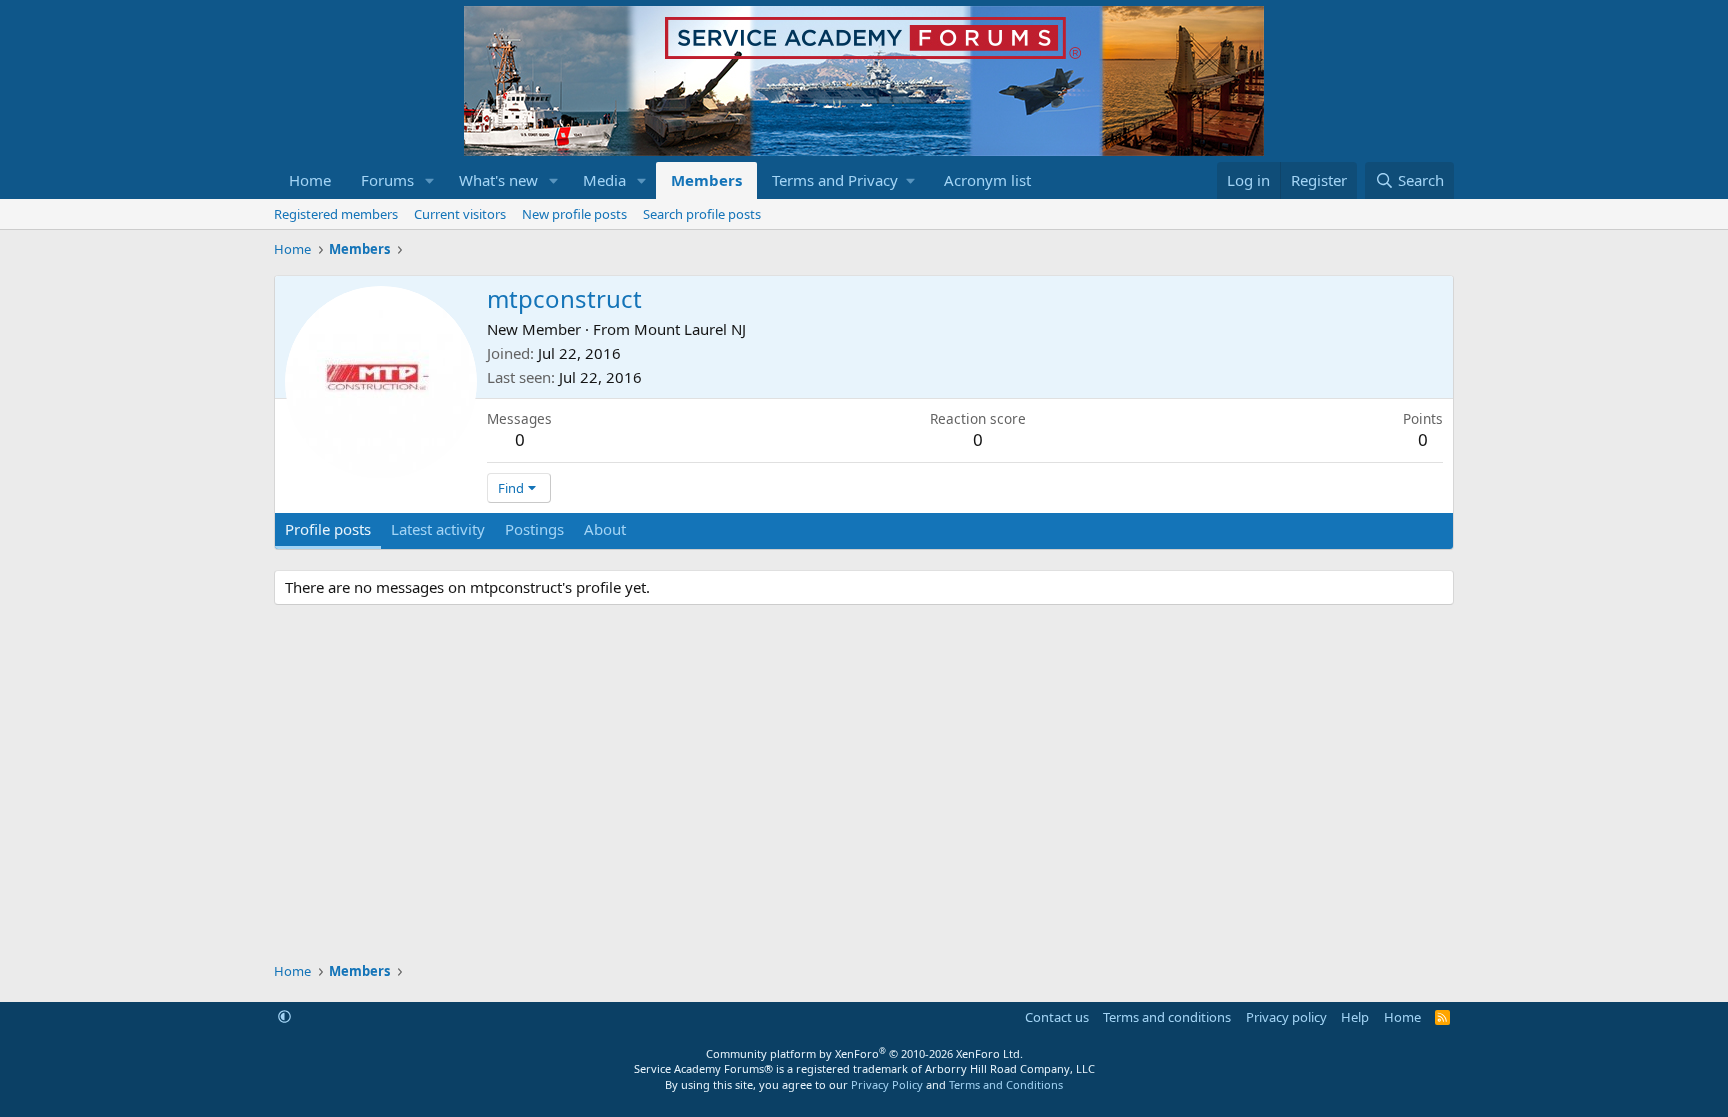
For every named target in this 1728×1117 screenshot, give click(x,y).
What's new (498, 180)
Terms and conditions (1167, 1017)
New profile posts (574, 214)
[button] (430, 180)
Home (310, 180)
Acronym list (987, 180)
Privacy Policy (887, 1084)
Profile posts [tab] (328, 529)
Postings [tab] (534, 529)
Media (604, 180)
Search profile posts (702, 214)
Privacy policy (1286, 1017)
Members (706, 180)
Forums (387, 180)
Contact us (1057, 1017)
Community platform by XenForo (864, 1053)
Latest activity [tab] (438, 529)
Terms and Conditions (1006, 1084)
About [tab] (605, 529)
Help (1355, 1017)
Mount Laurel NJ (690, 329)
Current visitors (460, 214)
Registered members (336, 214)
